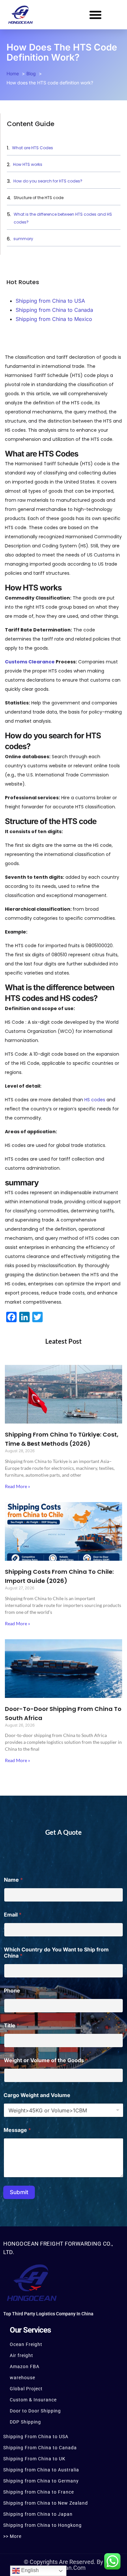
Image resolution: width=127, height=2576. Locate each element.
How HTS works (28, 164)
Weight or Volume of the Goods (46, 2060)
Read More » (17, 1486)
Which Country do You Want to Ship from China (56, 1953)
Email (13, 1915)
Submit (19, 2192)
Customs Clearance (30, 662)
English (29, 2570)
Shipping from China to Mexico (54, 319)
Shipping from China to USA (50, 301)
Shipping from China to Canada (54, 310)
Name (13, 1880)
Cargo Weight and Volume (37, 2095)
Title (12, 2026)
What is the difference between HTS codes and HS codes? (63, 218)
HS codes (95, 1100)
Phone (12, 1991)
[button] (95, 15)
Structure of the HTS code (39, 198)
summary (24, 239)
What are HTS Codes (33, 148)
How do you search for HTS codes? (48, 181)
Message (17, 2130)
